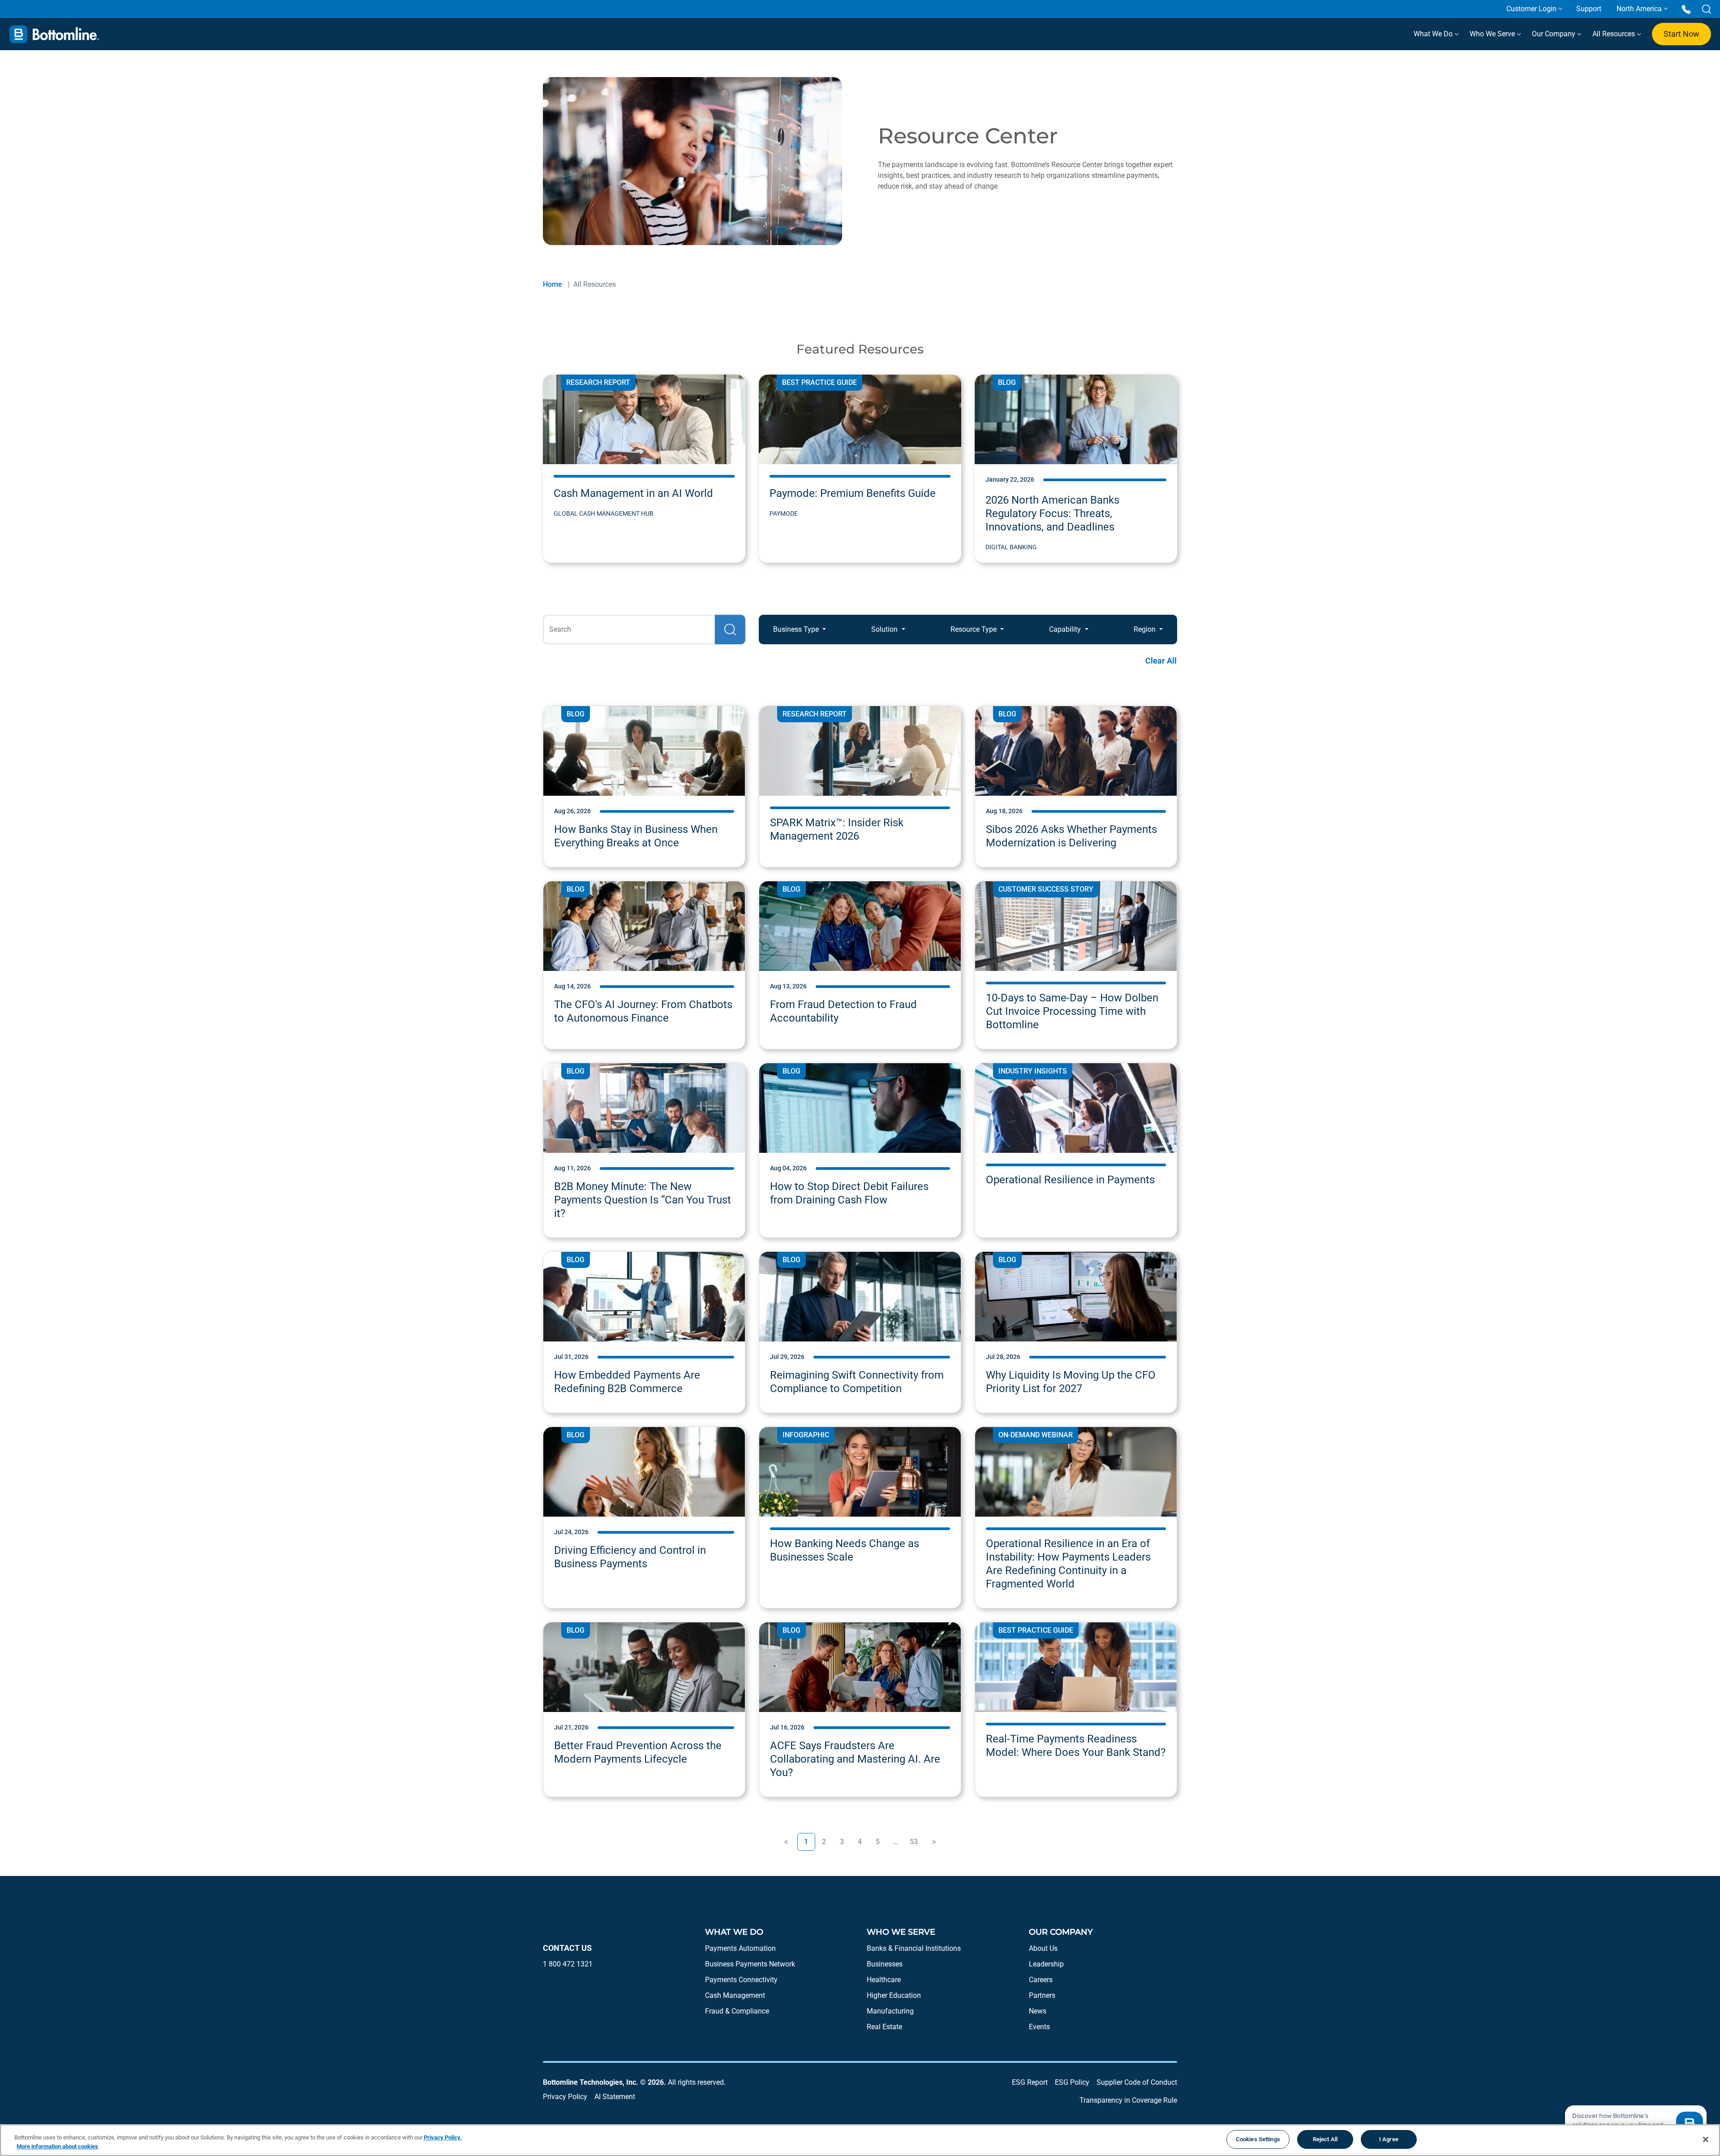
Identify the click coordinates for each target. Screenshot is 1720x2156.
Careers (1041, 1980)
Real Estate (884, 2027)
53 (914, 1842)
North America (1639, 9)
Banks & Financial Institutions (914, 1948)
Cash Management (735, 1995)
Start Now (1681, 34)
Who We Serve (1493, 34)
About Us (1043, 1948)
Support (1589, 9)
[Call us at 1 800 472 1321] (1686, 9)
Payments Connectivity (741, 1980)
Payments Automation (740, 1948)
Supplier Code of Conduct (1137, 2082)
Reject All (1325, 2139)
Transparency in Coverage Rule (1128, 2100)
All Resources (1615, 34)
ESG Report (1030, 2082)
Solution (885, 629)
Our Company (1554, 34)
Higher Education (894, 1995)
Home (553, 284)
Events (1039, 2027)
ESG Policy (1072, 2082)
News (1038, 2011)
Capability (1066, 629)
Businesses (885, 1964)
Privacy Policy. (443, 2137)
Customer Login (1531, 9)
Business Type (797, 629)
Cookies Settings (1258, 2139)
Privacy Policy (565, 2097)
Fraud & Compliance (737, 2011)
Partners (1042, 1995)
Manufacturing (890, 2011)
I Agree (1389, 2139)
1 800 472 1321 (568, 1964)
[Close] (1706, 2139)
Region (1146, 629)
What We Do (1434, 34)
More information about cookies (57, 2146)
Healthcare (884, 1980)
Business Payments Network (750, 1964)
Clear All (1161, 661)
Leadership (1046, 1964)
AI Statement (615, 2097)
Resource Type (974, 629)
